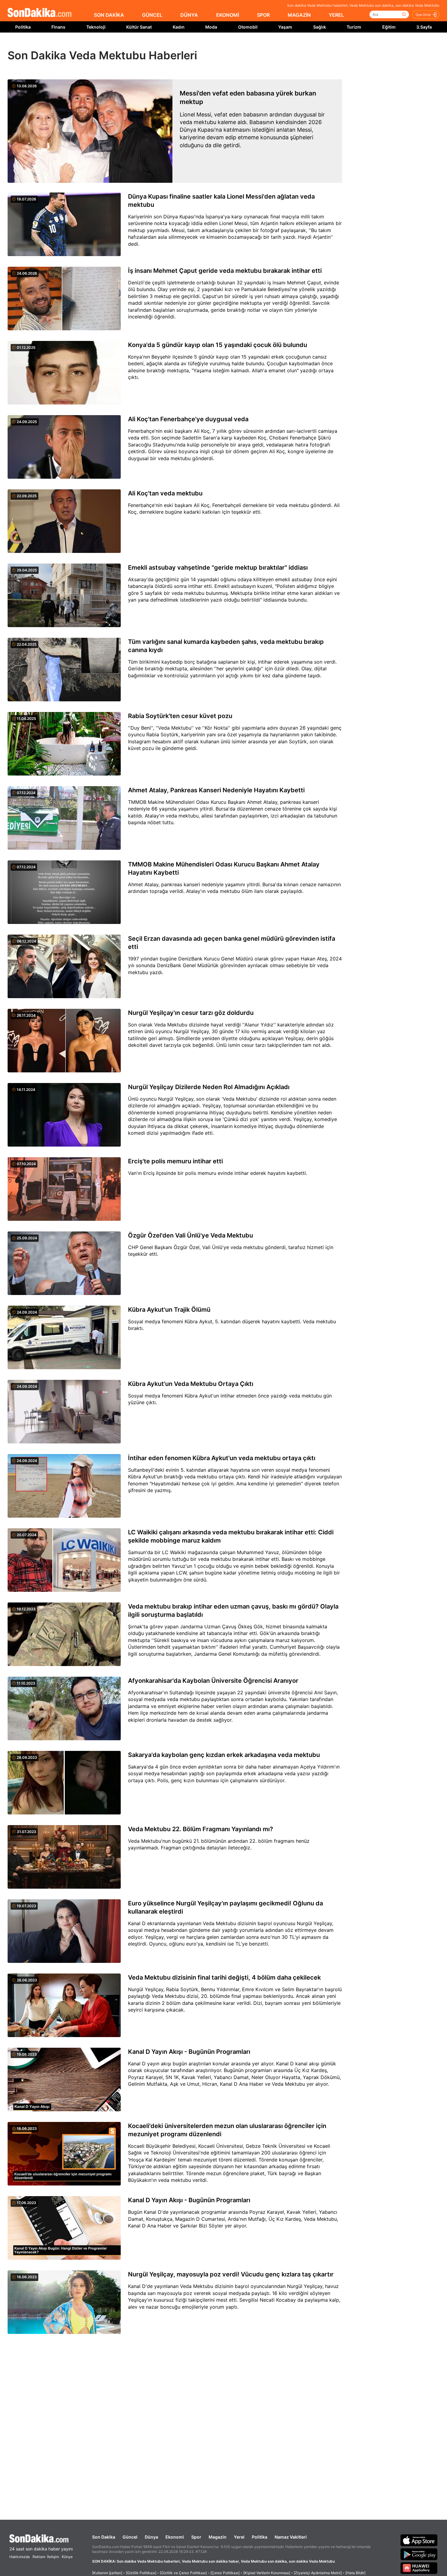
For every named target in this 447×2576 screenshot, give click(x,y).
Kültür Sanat (139, 27)
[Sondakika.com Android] (419, 2554)
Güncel (130, 2537)
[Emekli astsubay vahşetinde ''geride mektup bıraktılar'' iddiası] (64, 596)
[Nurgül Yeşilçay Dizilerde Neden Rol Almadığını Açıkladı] (64, 1115)
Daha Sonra (237, 46)
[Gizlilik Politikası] (141, 2573)
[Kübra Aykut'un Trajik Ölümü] (64, 1338)
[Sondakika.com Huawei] (419, 2568)
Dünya (151, 2537)
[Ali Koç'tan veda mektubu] (64, 522)
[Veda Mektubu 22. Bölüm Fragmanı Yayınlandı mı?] (64, 1857)
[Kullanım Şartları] (107, 2573)
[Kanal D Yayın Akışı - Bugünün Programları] (64, 2080)
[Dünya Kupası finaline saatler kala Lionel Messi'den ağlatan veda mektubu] (64, 225)
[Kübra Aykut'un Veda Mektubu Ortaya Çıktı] (64, 1412)
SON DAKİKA (109, 15)
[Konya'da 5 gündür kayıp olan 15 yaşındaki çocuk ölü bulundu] (64, 373)
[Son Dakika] (40, 13)
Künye (67, 2557)
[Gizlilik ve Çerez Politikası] (183, 2573)
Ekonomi (175, 2537)
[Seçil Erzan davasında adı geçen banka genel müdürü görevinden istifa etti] (64, 967)
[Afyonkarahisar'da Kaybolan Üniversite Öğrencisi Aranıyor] (64, 1709)
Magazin (218, 2537)
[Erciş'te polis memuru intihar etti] (64, 1189)
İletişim (53, 2557)
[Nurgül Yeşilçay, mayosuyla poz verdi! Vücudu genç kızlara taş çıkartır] (64, 2303)
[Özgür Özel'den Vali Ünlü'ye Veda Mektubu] (64, 1264)
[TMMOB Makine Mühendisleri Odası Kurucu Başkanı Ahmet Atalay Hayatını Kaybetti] (64, 893)
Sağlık (320, 27)
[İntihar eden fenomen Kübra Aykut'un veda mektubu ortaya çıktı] (64, 1486)
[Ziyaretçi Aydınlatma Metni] (318, 2573)
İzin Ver (275, 46)
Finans (58, 27)
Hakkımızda (20, 2557)
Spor (196, 2537)
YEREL (336, 15)
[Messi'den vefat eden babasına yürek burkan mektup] (90, 131)
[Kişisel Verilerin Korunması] (267, 2573)
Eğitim (389, 27)
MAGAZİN (299, 15)
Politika (23, 27)
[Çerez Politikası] (225, 2573)
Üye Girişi (423, 15)
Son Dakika (104, 2537)
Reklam (39, 2557)
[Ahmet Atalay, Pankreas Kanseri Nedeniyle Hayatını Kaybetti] (64, 818)
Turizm (354, 27)
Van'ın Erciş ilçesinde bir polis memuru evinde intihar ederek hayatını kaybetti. (218, 1173)
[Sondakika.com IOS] (419, 2540)
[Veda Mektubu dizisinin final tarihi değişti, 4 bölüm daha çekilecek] (64, 2006)
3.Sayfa (424, 27)
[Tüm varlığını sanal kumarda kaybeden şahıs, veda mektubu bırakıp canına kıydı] (64, 670)
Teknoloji (96, 27)
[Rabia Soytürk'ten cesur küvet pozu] (64, 744)
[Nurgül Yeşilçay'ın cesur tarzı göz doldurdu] (64, 1041)
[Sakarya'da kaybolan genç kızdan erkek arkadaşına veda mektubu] (64, 1783)
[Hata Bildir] (355, 2573)
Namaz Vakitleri (291, 2537)
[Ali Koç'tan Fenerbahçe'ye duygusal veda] (64, 447)
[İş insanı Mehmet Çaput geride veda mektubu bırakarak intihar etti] (64, 299)
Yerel (239, 2537)
